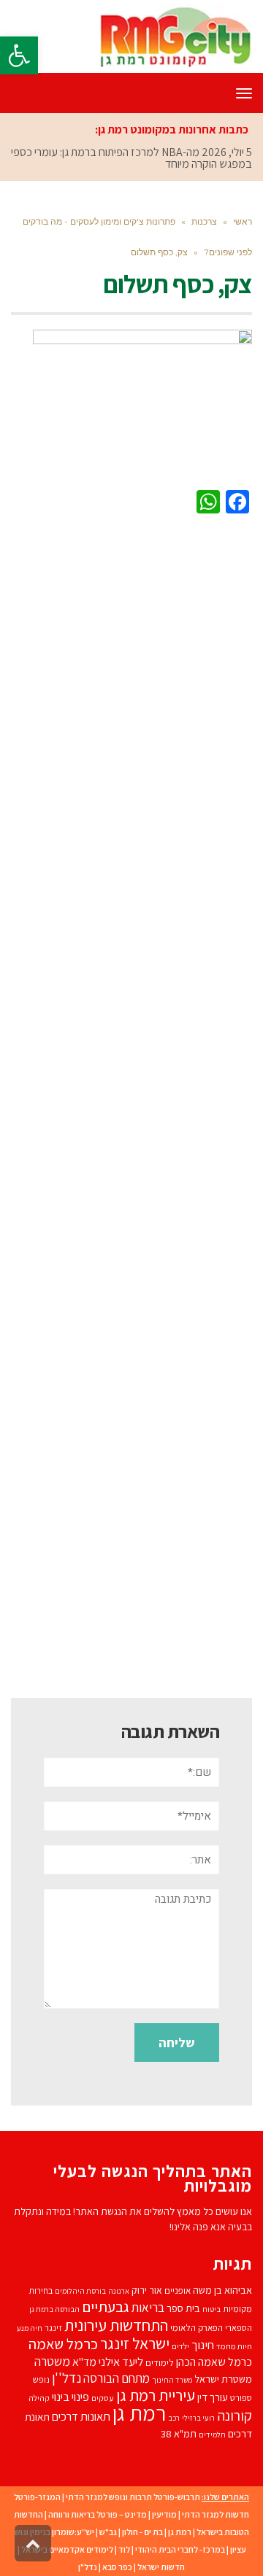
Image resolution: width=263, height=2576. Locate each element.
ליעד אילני (121, 2362)
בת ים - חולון (142, 2532)
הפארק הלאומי (197, 2328)
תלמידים (212, 2435)
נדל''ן (66, 2378)
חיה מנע (30, 2328)
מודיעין (164, 2514)
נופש (41, 2379)
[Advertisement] (131, 1103)
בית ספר (183, 2308)
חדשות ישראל (161, 2567)
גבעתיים (106, 2307)
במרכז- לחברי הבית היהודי (180, 2549)
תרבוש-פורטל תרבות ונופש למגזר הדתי (133, 2497)
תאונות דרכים (81, 2416)
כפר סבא (117, 2567)
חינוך (203, 2345)
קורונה (235, 2416)
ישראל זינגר (135, 2343)
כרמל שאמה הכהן (214, 2362)
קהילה (39, 2398)
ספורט (241, 2398)
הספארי (239, 2328)
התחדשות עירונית (116, 2325)
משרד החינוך (172, 2380)
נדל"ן (88, 2567)
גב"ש (108, 2532)
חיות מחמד (234, 2346)
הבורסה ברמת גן (54, 2309)
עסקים (103, 2398)
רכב (174, 2418)
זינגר (53, 2328)
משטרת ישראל (223, 2379)
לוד (124, 2549)
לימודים (160, 2363)
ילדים (180, 2346)
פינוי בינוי (70, 2397)
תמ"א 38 (179, 2433)
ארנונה (119, 2291)
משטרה (52, 2361)
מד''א (84, 2362)
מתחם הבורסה (117, 2378)
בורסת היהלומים (80, 2291)
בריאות (148, 2308)
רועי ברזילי (198, 2418)
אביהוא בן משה (222, 2290)
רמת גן (139, 2413)
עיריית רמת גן (156, 2395)
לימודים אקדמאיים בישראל (67, 2549)
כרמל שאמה (63, 2344)
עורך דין (213, 2397)
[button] (19, 55)
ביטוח (211, 2309)
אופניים (178, 2290)
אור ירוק (147, 2290)
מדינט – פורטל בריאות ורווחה (98, 2514)
